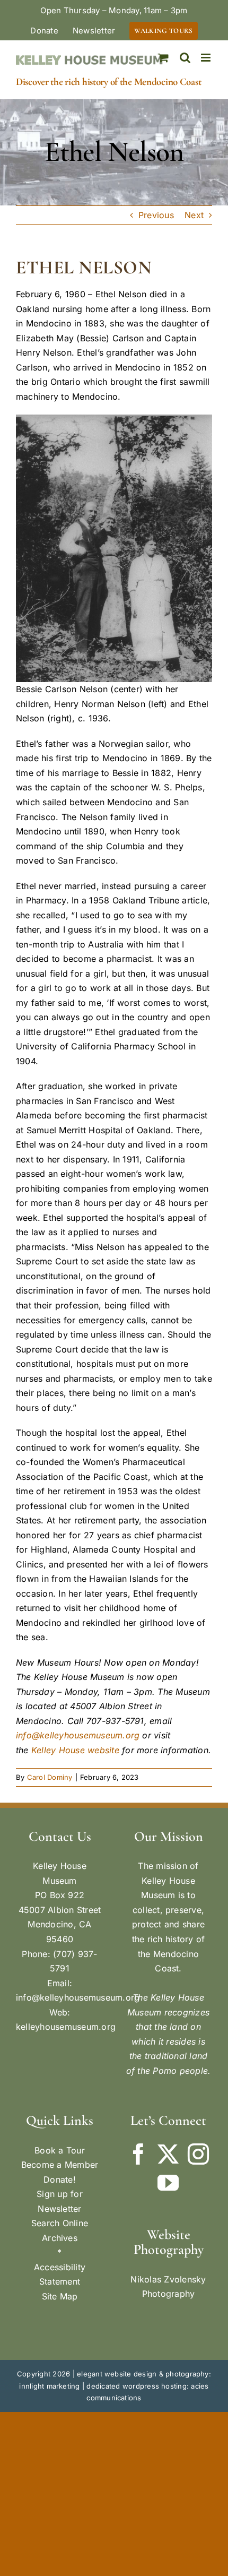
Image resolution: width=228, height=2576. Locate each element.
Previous (156, 215)
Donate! (60, 2179)
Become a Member (60, 2165)
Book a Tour (60, 2150)
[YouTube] (168, 2183)
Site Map (60, 2296)
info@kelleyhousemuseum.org (78, 1735)
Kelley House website (75, 1750)
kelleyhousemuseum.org (66, 2027)
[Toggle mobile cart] (163, 58)
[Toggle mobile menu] (207, 58)
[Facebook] (138, 2154)
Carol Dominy (50, 1777)
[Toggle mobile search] (185, 58)
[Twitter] (168, 2154)
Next (194, 215)
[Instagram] (198, 2154)
